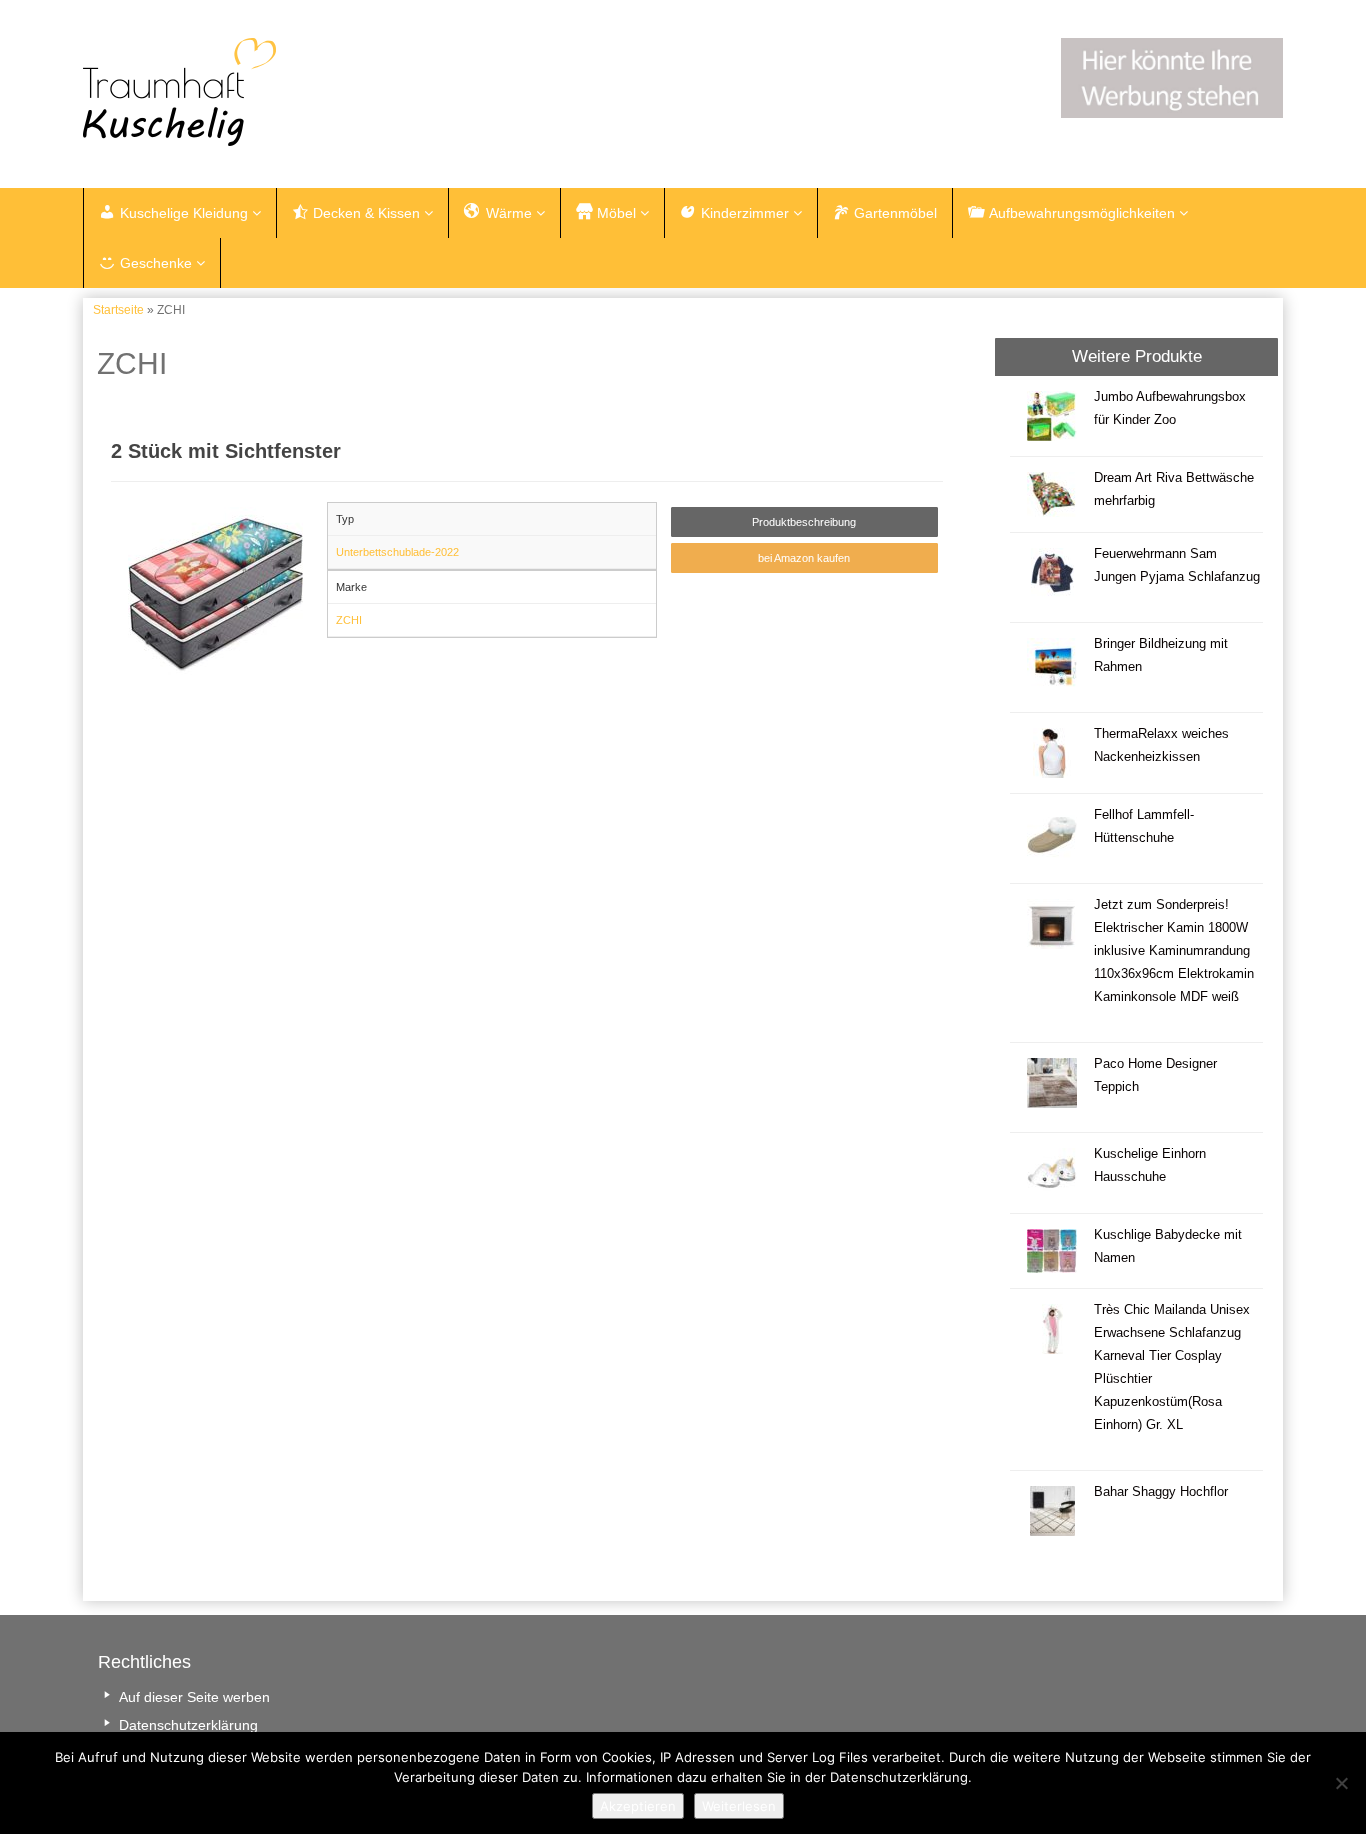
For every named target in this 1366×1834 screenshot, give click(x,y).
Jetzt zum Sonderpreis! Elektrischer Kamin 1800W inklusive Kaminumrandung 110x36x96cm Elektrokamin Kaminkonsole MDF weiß (1174, 951)
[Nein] (1341, 1783)
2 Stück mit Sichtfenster (226, 451)
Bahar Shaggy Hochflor (1161, 1492)
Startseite (118, 310)
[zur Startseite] (333, 92)
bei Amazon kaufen (804, 558)
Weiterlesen (739, 1806)
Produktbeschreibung (804, 522)
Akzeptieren (638, 1806)
